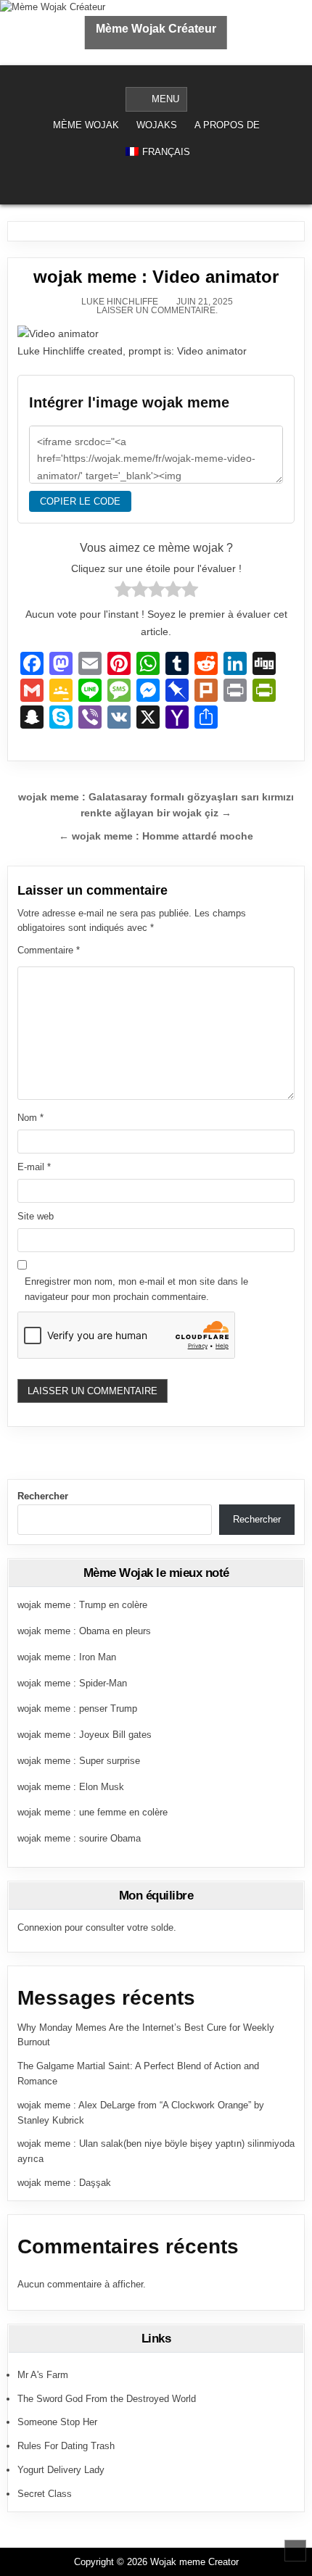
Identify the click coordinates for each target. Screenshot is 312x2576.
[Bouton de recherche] (165, 186)
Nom (30, 1118)
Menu (165, 99)
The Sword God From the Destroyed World (107, 2399)
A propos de (227, 125)
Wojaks (157, 125)
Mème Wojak (86, 125)
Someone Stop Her (57, 2422)
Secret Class (45, 2494)
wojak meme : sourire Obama (79, 1838)
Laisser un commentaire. (157, 310)
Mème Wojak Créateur (156, 29)
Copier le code (80, 501)
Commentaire (49, 950)
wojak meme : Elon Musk (71, 1787)
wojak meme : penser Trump (77, 1709)
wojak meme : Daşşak (64, 2183)
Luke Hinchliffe (120, 302)
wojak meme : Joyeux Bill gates (85, 1735)
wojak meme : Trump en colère (82, 1605)
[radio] (123, 592)
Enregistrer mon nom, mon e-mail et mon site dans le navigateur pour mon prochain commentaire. (136, 1289)
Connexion (40, 1927)
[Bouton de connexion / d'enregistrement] (146, 186)
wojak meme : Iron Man (67, 1657)
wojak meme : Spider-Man (72, 1683)
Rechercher (43, 1496)
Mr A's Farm (43, 2375)
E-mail (34, 1167)
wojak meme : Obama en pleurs (84, 1631)
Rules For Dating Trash (66, 2446)
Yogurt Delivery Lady (61, 2470)
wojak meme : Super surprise (79, 1761)
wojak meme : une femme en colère (93, 1812)
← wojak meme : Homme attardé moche (156, 836)
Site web (36, 1216)
